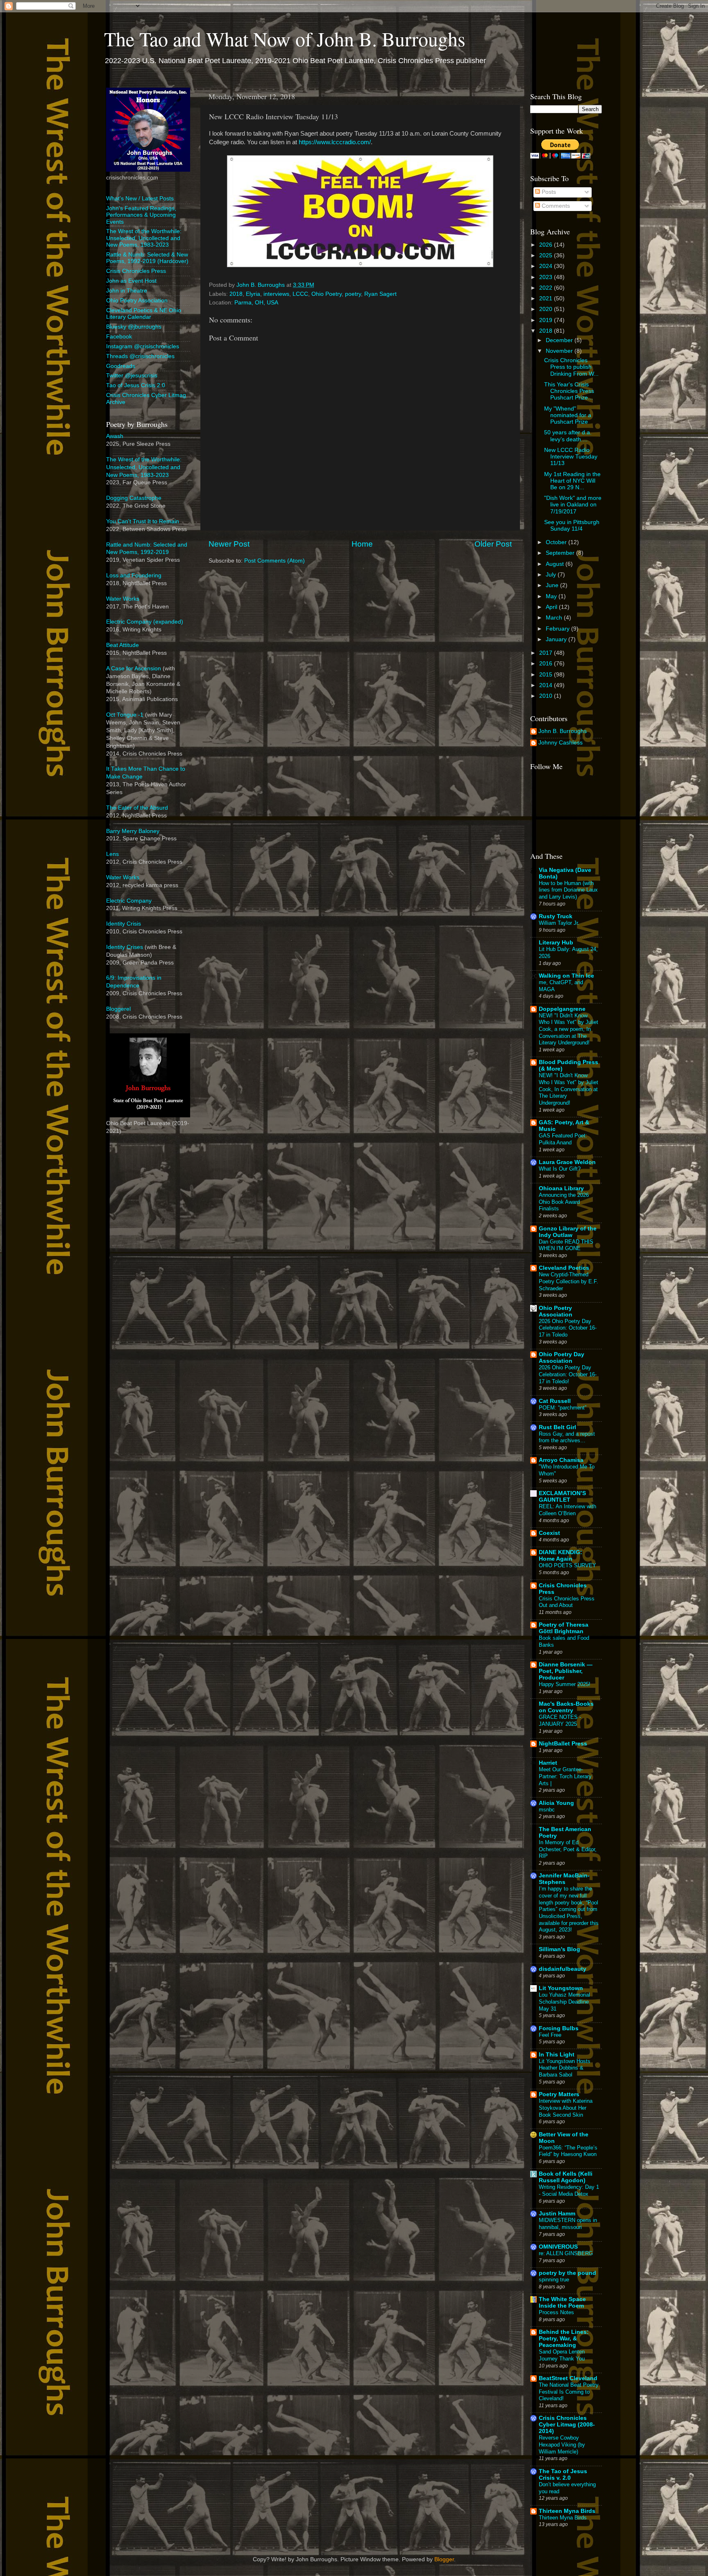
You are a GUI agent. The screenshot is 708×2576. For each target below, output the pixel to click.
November (560, 351)
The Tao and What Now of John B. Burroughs (285, 39)
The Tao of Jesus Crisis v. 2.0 (563, 2475)
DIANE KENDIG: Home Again (560, 1556)
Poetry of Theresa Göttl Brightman (564, 1628)
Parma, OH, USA (256, 303)
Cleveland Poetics (564, 1268)
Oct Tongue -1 (125, 715)
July (552, 575)
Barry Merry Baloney (133, 831)
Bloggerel (118, 1009)
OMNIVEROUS (558, 2247)
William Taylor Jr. (559, 923)
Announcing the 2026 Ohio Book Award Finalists (564, 1202)
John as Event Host (131, 281)
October (557, 542)
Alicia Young (556, 1803)
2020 (547, 309)
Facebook (119, 337)
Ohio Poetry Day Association (562, 1358)
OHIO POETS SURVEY (567, 1565)
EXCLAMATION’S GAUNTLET (562, 1497)
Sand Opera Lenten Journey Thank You (562, 2355)
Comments (555, 206)
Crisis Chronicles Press (136, 271)
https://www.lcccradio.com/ (335, 142)
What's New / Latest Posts (140, 199)
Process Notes (556, 2312)
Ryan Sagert (380, 294)
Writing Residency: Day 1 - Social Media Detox (569, 2190)
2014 (547, 685)
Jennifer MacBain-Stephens (564, 1879)
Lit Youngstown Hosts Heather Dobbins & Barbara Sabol (565, 2068)
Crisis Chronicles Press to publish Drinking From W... (571, 367)
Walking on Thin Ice (566, 976)
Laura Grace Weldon (567, 1162)
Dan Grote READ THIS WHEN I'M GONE (566, 1245)
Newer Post (229, 544)
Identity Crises (125, 947)
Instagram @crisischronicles (143, 346)
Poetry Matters (559, 2094)
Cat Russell (555, 1401)
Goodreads (121, 366)
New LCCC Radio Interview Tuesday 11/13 (571, 457)
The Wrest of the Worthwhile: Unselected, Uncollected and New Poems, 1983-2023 (144, 238)
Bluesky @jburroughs (134, 327)
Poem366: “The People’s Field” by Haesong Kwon (568, 2151)
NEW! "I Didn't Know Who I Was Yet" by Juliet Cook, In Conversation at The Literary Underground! (568, 1089)
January (557, 639)
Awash (115, 436)
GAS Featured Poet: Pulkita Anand (563, 1139)
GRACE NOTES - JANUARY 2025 (560, 1720)
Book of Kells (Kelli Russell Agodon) (566, 2177)
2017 (547, 653)
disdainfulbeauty (563, 1969)
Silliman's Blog (559, 1949)
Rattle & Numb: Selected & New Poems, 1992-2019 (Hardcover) (147, 258)
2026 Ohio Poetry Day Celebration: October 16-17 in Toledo (568, 1328)
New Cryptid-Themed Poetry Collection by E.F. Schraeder (568, 1281)
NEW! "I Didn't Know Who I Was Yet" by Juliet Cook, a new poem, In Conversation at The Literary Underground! (568, 1029)
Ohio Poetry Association (137, 301)
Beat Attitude (123, 645)
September (561, 553)
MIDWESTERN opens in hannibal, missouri (568, 2224)
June (553, 585)
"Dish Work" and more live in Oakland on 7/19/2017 (573, 505)
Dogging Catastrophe (134, 498)
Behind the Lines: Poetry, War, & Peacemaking (564, 2339)
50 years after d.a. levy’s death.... (568, 436)
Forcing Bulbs (559, 2028)
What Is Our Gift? (560, 1169)
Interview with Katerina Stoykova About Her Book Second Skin (566, 2108)
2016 (547, 664)
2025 (547, 255)
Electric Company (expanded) (145, 622)
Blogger (444, 2559)
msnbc (547, 1810)
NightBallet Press (563, 1744)
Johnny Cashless (560, 743)
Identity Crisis (124, 924)
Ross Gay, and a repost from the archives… (567, 1437)
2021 (547, 298)
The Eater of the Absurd (137, 808)
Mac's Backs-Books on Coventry (566, 1707)
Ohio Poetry (327, 294)
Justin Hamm (557, 2214)
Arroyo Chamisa (561, 1460)
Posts (548, 192)
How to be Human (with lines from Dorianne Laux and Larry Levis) (568, 890)
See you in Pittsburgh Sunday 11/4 (572, 525)
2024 (547, 266)
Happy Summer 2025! (565, 1684)
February (558, 629)
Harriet (548, 1763)
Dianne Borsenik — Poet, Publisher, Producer (566, 1671)
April (552, 607)
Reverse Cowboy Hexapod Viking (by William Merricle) (562, 2444)
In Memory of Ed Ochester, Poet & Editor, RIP (568, 1849)
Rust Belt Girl (557, 1427)
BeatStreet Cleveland (568, 2378)
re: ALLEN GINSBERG (566, 2253)
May (552, 596)
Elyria (253, 294)
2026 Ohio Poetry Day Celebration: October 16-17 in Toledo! (568, 1374)
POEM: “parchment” (563, 1408)
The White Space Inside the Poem (562, 2303)
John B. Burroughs (563, 731)
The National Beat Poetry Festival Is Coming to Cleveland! (569, 2392)
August (556, 564)
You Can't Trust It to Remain (143, 521)
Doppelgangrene (562, 1009)
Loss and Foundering (134, 575)
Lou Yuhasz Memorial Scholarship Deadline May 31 (564, 2002)
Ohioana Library (561, 1188)
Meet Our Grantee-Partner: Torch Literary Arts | (565, 1776)
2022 (547, 288)
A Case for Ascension (134, 668)
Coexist (549, 1533)
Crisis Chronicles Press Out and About (567, 1602)
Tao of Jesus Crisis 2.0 (136, 385)
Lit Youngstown (561, 1988)
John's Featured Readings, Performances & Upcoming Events (141, 215)
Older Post (493, 544)
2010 (547, 696)
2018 (236, 294)
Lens (112, 854)
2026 (547, 245)
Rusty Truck (556, 916)
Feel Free (550, 2035)
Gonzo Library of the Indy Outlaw (568, 1232)
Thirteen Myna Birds (567, 2511)
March (555, 618)
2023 (547, 277)
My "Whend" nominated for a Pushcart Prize (568, 415)
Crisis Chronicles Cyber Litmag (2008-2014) (567, 2425)
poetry (353, 294)
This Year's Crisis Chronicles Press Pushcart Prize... (569, 391)
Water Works (123, 599)
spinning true (554, 2280)
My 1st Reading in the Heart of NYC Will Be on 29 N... (572, 481)
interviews (276, 294)
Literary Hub (556, 943)
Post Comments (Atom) (275, 561)
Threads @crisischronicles (140, 356)
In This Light (557, 2055)
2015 (547, 675)
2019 (547, 320)
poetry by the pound (567, 2273)
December (560, 340)
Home (362, 544)
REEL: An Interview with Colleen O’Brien (567, 1510)
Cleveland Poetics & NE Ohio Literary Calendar (144, 314)
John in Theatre (127, 291)
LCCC (300, 294)
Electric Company (129, 901)
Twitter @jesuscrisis (132, 376)
